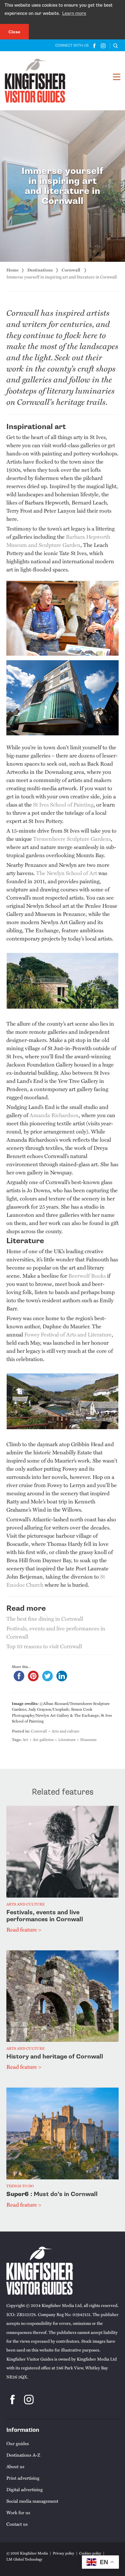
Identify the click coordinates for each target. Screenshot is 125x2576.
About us (15, 2466)
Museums (88, 1739)
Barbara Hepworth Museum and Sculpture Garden (58, 541)
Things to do (20, 2186)
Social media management (32, 2501)
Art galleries (43, 1739)
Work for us (18, 2512)
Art (25, 1739)
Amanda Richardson (54, 1115)
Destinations (40, 270)
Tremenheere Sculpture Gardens (72, 839)
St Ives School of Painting (63, 804)
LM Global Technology (24, 2559)
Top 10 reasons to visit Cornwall (44, 1646)
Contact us (17, 2524)
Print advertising (23, 2478)
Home (12, 270)
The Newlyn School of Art (67, 873)
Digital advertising (25, 2489)
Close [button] (14, 32)
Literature (67, 1739)
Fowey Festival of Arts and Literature (68, 1334)
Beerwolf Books (87, 1275)
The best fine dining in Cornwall (45, 1618)
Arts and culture (65, 1731)
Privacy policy (64, 2553)
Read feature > (24, 1929)
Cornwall (71, 270)
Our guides (18, 2443)
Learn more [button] (74, 13)
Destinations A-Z (23, 2455)
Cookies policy (90, 2553)
